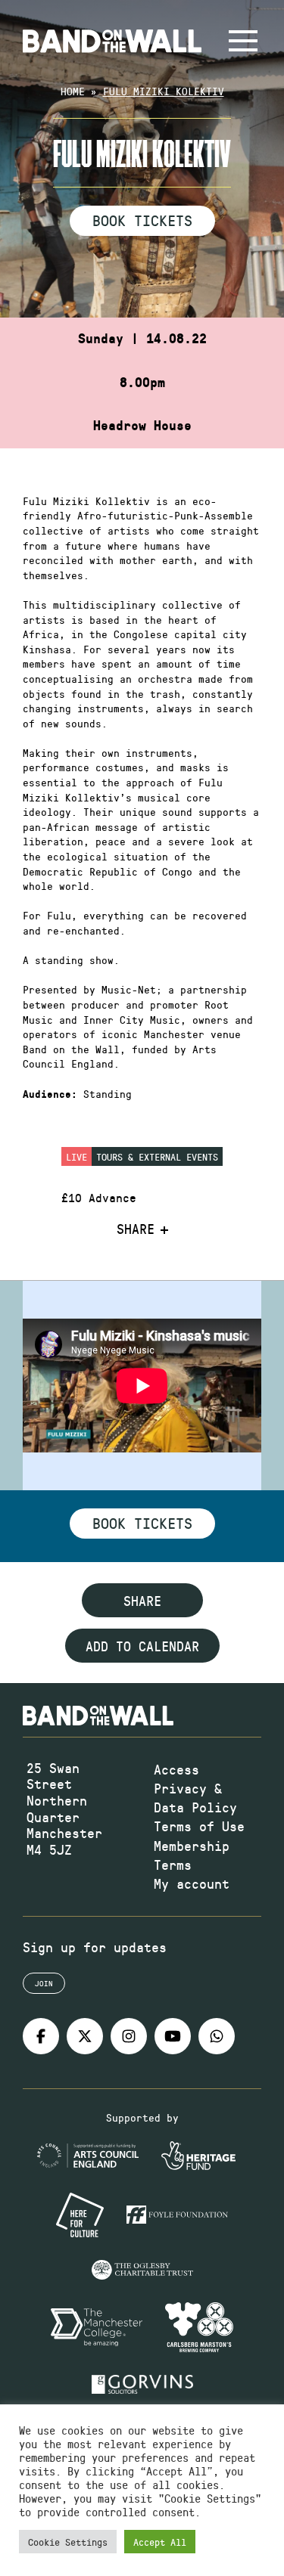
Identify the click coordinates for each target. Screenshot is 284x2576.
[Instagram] (129, 2036)
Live (76, 1156)
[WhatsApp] (217, 2036)
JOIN (44, 1983)
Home (73, 91)
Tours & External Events (157, 1156)
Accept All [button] (160, 2542)
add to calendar (142, 1646)
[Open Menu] (243, 41)
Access (176, 1769)
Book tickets (142, 1523)
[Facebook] (41, 2036)
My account (192, 1883)
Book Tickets (142, 220)
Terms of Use (199, 1826)
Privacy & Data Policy (195, 1798)
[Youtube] (173, 2036)
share (142, 1601)
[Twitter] (85, 2036)
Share (136, 1229)
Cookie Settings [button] (68, 2542)
